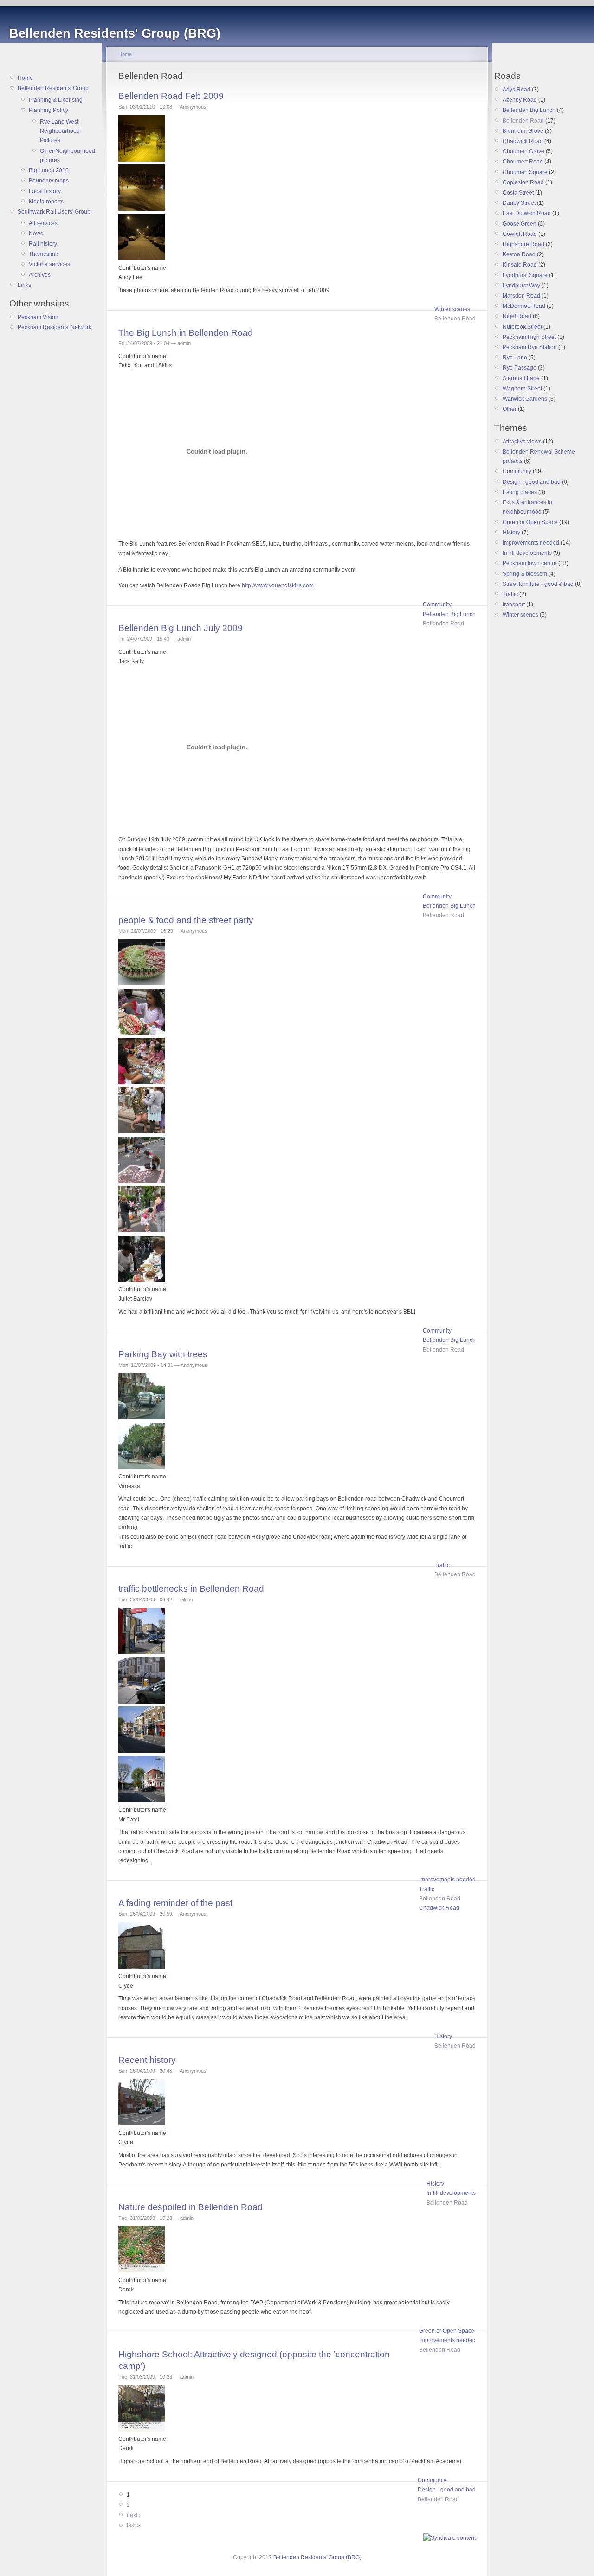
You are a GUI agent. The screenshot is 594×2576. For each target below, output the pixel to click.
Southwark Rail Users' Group (54, 212)
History (443, 2036)
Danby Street (519, 203)
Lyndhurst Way (521, 286)
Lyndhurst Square (525, 275)
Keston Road (519, 254)
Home (25, 78)
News (36, 234)
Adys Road (517, 90)
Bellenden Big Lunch (449, 614)
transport (514, 605)
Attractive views (522, 442)
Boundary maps (49, 181)
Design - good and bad (447, 2490)
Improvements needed (447, 1880)
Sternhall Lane (521, 378)
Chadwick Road (439, 1908)
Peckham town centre (530, 563)
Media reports (46, 202)
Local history (45, 191)
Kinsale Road (520, 265)
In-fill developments (451, 2193)
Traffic (442, 1565)
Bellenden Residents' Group (53, 88)
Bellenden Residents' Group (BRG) (317, 2557)
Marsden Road (521, 296)
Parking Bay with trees (163, 1354)
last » (133, 2525)
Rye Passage (520, 368)
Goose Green (520, 224)
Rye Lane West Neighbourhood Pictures (60, 131)
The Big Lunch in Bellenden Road (186, 333)
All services (43, 223)
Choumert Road (523, 162)
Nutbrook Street (522, 327)
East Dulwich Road (527, 213)
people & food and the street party (186, 920)
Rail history (43, 244)
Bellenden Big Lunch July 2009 (181, 628)
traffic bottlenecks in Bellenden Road (191, 1589)
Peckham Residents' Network (55, 327)
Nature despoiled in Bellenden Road (190, 2207)
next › (134, 2515)
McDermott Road (524, 306)
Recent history (147, 2060)
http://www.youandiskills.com (278, 585)
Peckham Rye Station (530, 347)
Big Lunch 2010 (49, 170)
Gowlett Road (520, 234)
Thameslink (43, 254)
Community (437, 605)
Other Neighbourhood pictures (68, 156)
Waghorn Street (522, 389)
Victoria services (49, 264)
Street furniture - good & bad (538, 584)
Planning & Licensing (56, 100)
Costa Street (518, 193)
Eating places (520, 492)
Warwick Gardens (525, 399)
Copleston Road (523, 182)
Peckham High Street (529, 337)
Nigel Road (517, 316)
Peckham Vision (38, 317)
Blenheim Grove (523, 131)
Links (24, 285)
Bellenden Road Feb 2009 (171, 96)
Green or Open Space (447, 2331)
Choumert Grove (523, 151)
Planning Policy (48, 110)
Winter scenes (452, 309)
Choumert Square (525, 172)
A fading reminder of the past (175, 1903)
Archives (40, 275)
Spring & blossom (525, 574)
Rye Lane (515, 358)
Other (510, 409)
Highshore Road (523, 244)
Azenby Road (520, 100)
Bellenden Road (455, 319)
